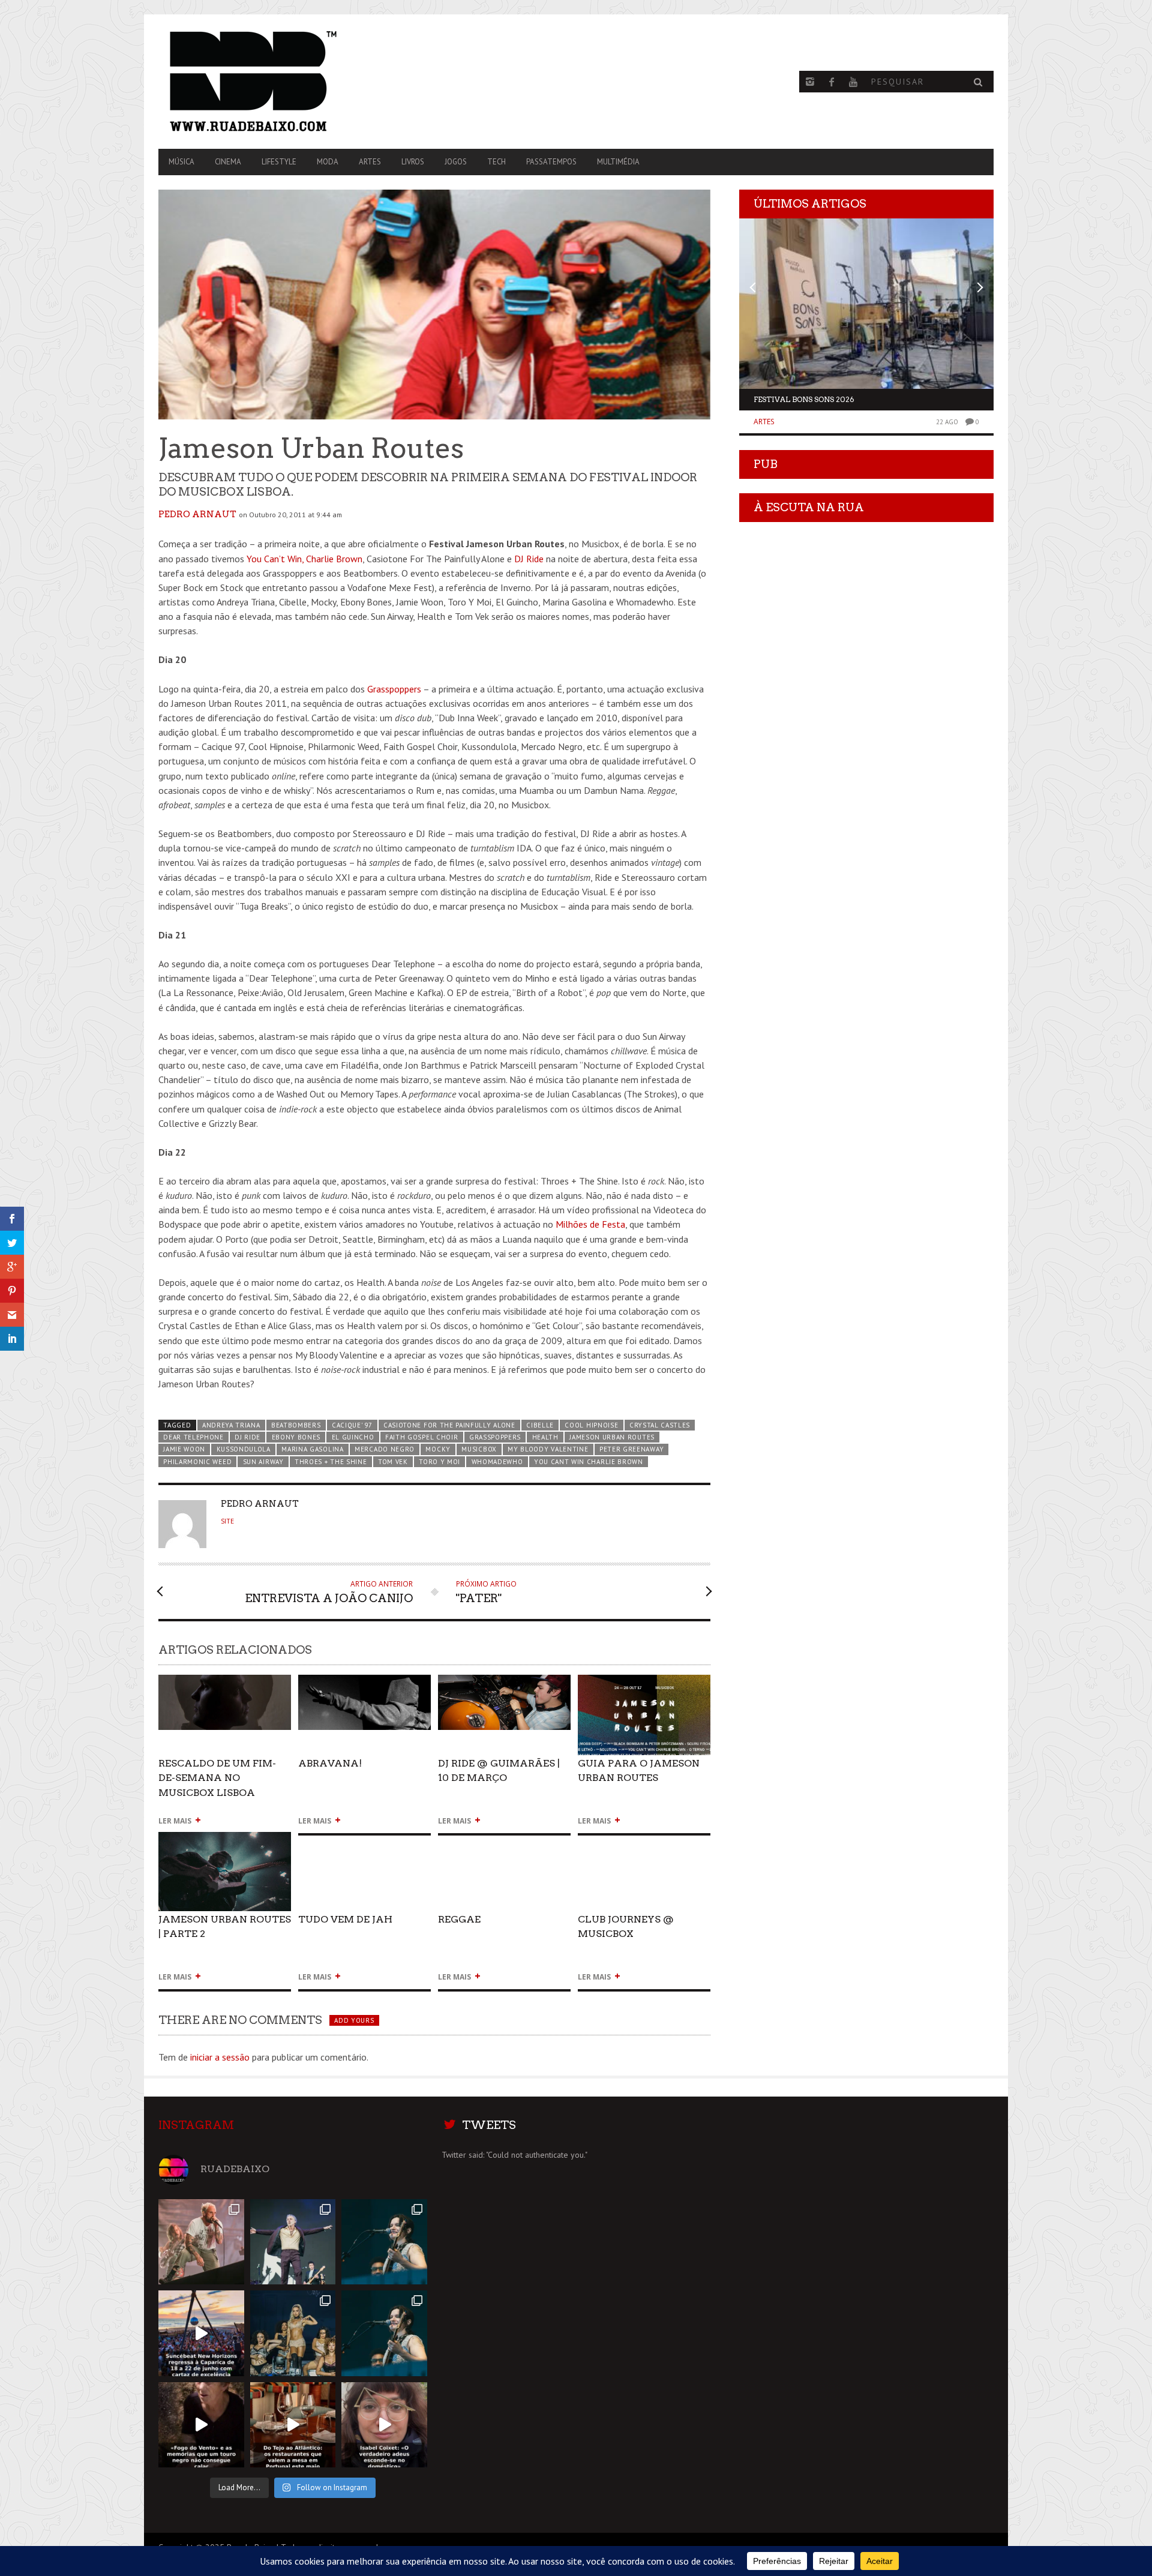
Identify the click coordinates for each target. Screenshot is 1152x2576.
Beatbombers (296, 1425)
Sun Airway (263, 1462)
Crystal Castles (660, 1425)
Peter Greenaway (631, 1449)
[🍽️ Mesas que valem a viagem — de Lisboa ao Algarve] (293, 2425)
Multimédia (618, 162)
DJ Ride (529, 559)
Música (181, 162)
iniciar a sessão (220, 2057)
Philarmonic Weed (197, 1462)
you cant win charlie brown (589, 1462)
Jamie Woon (184, 1449)
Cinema (228, 162)
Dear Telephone (193, 1437)
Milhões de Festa (590, 1224)
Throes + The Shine (331, 1462)
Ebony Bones (296, 1437)
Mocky (438, 1449)
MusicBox (479, 1449)
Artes (370, 162)
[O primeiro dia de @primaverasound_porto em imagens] (384, 2333)
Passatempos (551, 162)
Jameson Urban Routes (612, 1437)
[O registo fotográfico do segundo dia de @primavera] (293, 2333)
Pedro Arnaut (197, 514)
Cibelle (540, 1425)
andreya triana (231, 1425)
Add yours (354, 2020)
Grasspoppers (394, 689)
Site (227, 1521)
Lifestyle (279, 162)
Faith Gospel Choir (421, 1437)
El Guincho (353, 1437)
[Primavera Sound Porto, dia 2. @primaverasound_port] (293, 2242)
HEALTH (545, 1437)
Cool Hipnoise (591, 1425)
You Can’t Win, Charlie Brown (304, 559)
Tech (496, 162)
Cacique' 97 (352, 1425)
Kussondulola (244, 1449)
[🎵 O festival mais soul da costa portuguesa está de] (201, 2333)
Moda (328, 162)
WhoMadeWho (497, 1462)
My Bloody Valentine (548, 1449)
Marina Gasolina (312, 1449)
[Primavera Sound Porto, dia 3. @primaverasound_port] (201, 2242)
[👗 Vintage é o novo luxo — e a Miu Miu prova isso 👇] (384, 2425)
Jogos (456, 162)
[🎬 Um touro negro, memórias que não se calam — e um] (201, 2425)
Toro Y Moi (439, 1462)
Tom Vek (393, 1462)
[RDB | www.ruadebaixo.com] (284, 82)
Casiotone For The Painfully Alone (449, 1425)
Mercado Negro (385, 1449)
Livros (413, 162)
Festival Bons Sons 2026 (804, 399)
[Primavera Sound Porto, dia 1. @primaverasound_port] (384, 2242)
